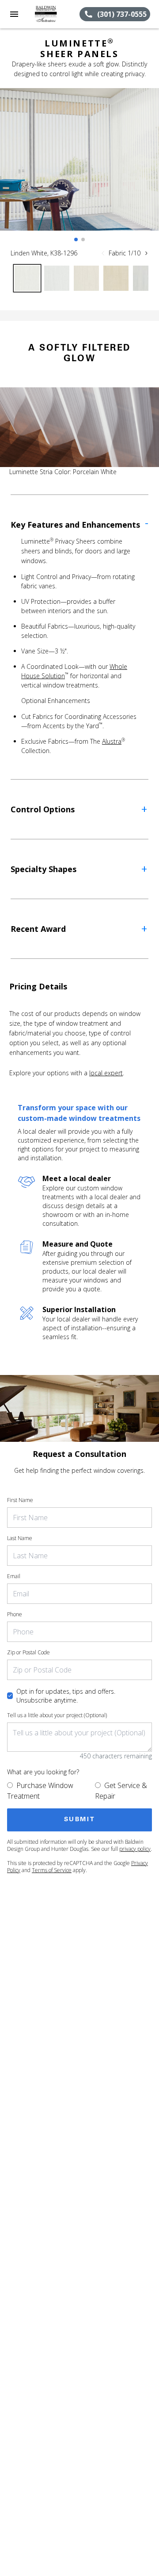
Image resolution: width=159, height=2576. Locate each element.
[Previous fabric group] (103, 253)
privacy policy (135, 1849)
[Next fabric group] (146, 253)
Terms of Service (52, 1870)
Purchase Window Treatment (40, 1791)
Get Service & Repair (121, 1791)
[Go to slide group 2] (83, 239)
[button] (14, 14)
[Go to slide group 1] (76, 239)
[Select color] (27, 278)
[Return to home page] (54, 14)
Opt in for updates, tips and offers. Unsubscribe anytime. (66, 1696)
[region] (79, 168)
